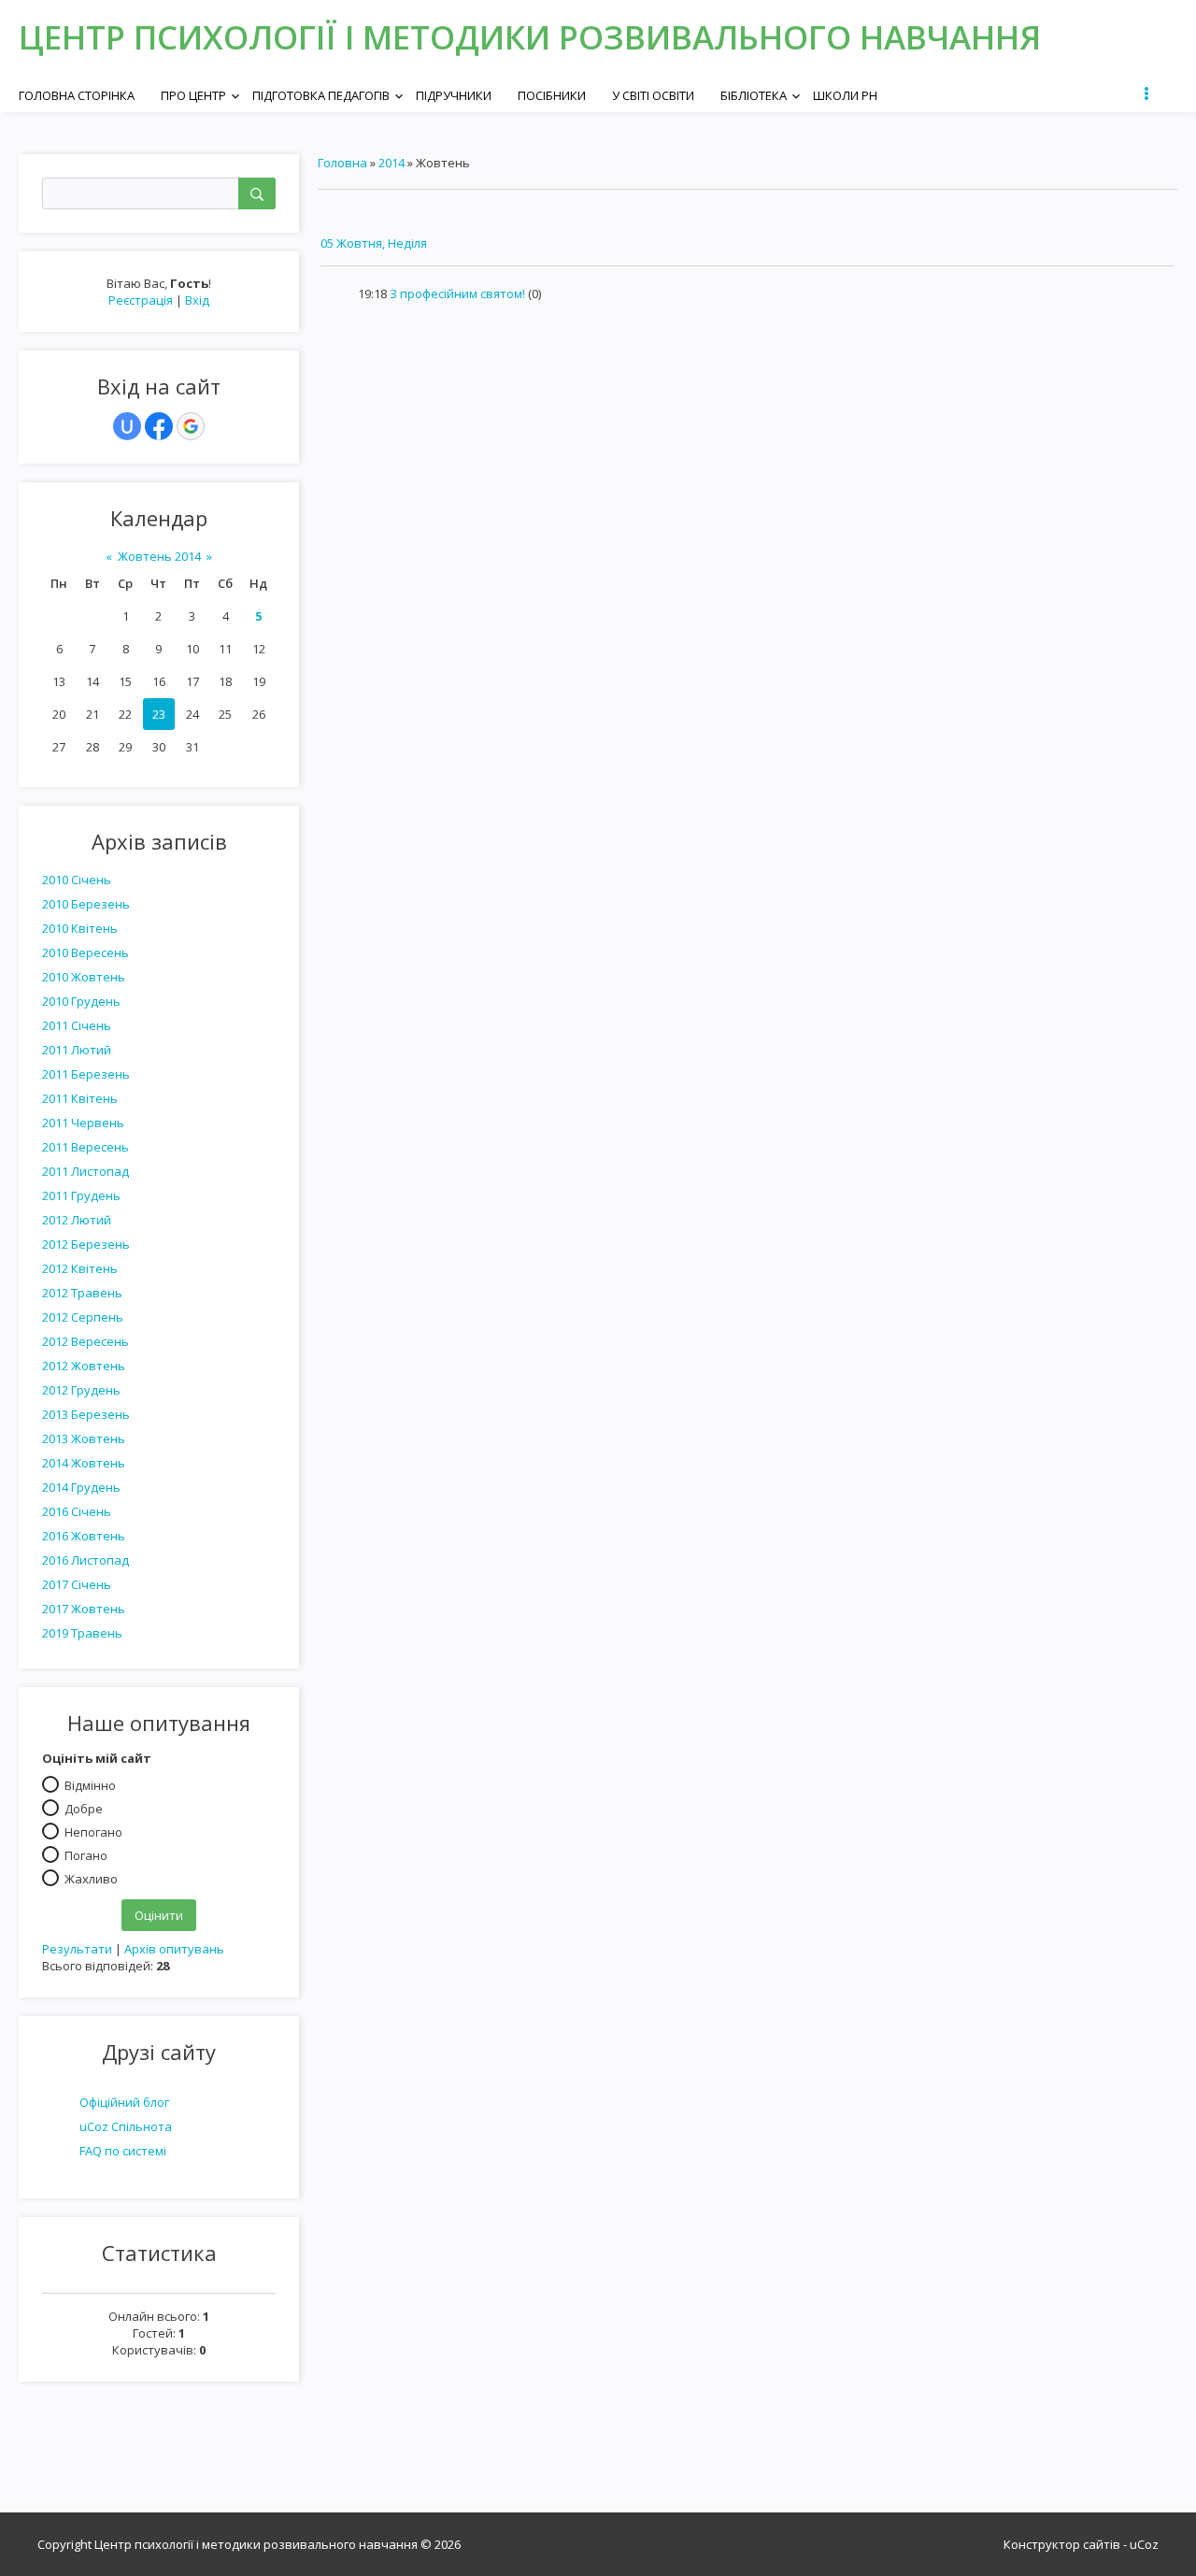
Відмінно (90, 1784)
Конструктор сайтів (1062, 2544)
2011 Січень (77, 1025)
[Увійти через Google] (191, 426)
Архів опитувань (174, 1949)
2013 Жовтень (84, 1438)
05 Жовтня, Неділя (374, 243)
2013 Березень (86, 1414)
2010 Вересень (85, 952)
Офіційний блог (124, 2102)
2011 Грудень (81, 1195)
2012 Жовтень (84, 1366)
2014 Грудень (81, 1487)
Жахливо (91, 1878)
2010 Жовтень (84, 977)
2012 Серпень (83, 1317)
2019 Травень (82, 1633)
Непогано (93, 1831)
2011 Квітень (80, 1098)
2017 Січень (77, 1584)
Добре (84, 1808)
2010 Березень (86, 904)
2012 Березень (86, 1244)
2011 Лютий (77, 1050)
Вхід (197, 300)
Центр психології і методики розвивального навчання (530, 37)
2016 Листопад (85, 1560)
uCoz (1144, 2544)
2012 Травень (82, 1293)
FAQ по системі (123, 2151)
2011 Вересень (85, 1147)
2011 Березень (86, 1074)
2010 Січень (77, 880)
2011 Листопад (85, 1171)
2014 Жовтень (84, 1463)
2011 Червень (83, 1123)
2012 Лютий (77, 1220)
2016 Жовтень (84, 1536)
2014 (392, 163)
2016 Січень (77, 1511)
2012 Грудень (81, 1390)
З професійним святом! (457, 293)
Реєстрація (141, 300)
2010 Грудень (81, 1001)
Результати (77, 1949)
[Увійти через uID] (127, 426)
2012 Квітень (80, 1268)
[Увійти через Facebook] (159, 426)
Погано (86, 1854)
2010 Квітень (80, 928)
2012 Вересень (85, 1341)
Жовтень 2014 (159, 556)
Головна (342, 163)
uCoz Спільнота (126, 2126)
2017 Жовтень (84, 1609)
